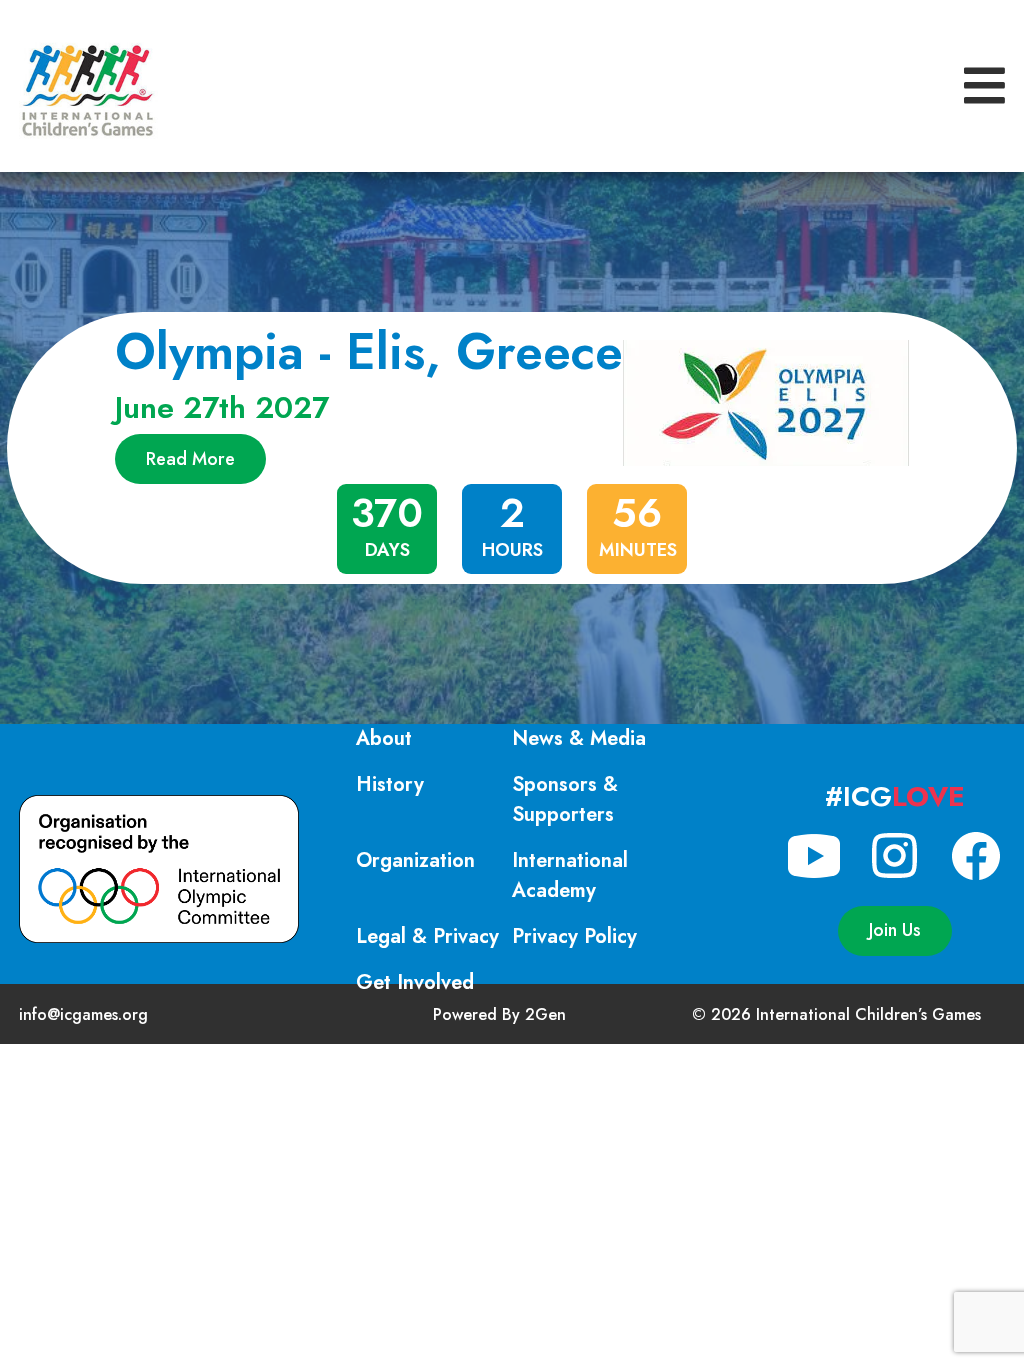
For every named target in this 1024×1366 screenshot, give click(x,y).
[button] (984, 86)
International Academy (570, 875)
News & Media (579, 738)
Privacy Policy (574, 936)
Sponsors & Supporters (565, 799)
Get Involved (415, 982)
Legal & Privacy (427, 936)
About (384, 738)
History (390, 784)
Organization (415, 860)
